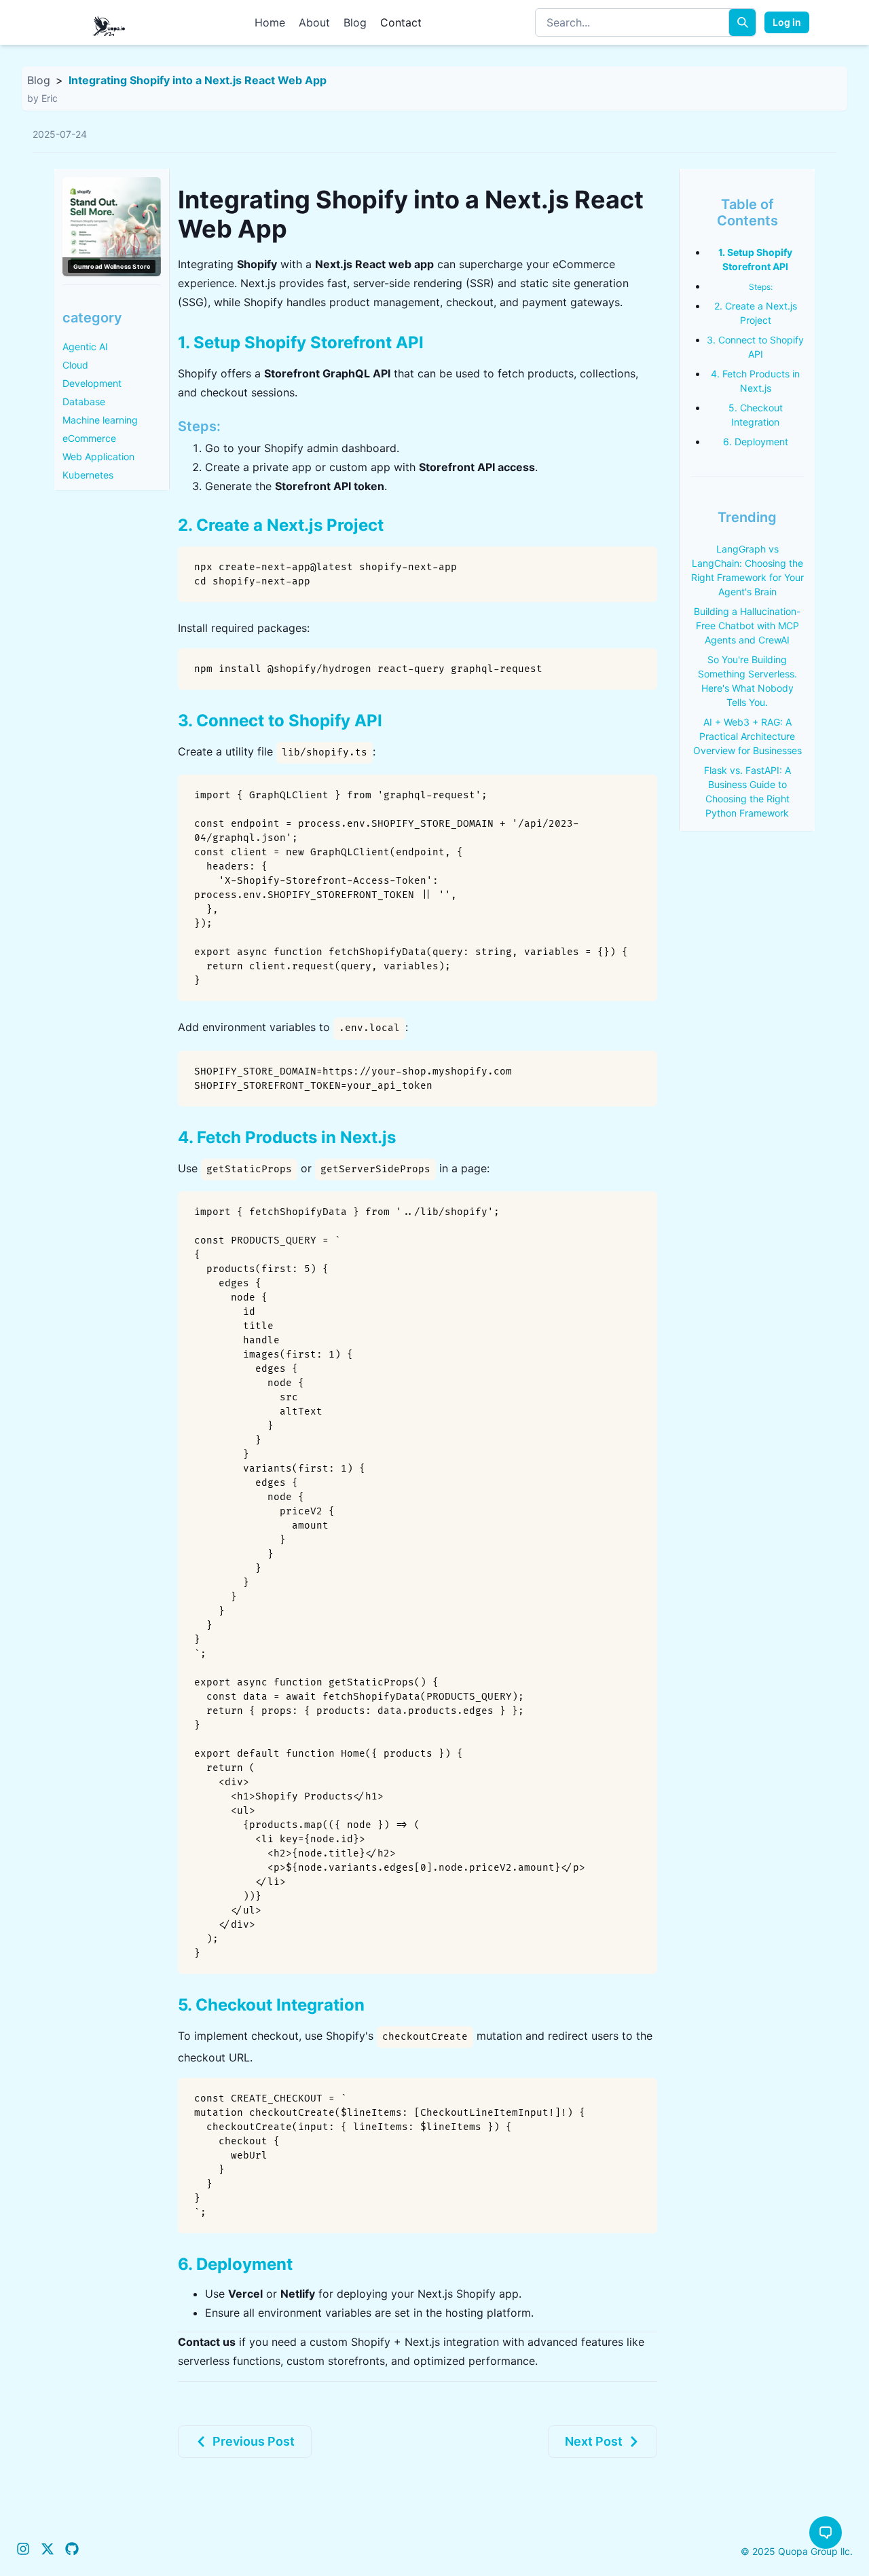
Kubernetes (88, 475)
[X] (48, 2551)
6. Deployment (756, 442)
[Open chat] (826, 2533)
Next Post (594, 2441)
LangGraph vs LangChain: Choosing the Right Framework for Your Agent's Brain (747, 570)
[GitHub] (72, 2551)
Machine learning (100, 420)
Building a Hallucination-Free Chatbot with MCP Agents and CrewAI (747, 626)
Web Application (98, 456)
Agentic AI (85, 347)
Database (84, 402)
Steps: (761, 287)
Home (270, 22)
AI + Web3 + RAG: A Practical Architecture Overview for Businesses (747, 736)
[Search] (742, 22)
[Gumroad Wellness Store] (112, 227)
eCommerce (89, 438)
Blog (355, 22)
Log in (787, 22)
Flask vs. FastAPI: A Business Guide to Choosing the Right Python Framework (747, 791)
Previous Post (254, 2441)
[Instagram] (23, 2551)
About (314, 22)
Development (92, 383)
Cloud (75, 365)
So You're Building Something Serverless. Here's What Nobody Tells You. (747, 681)
